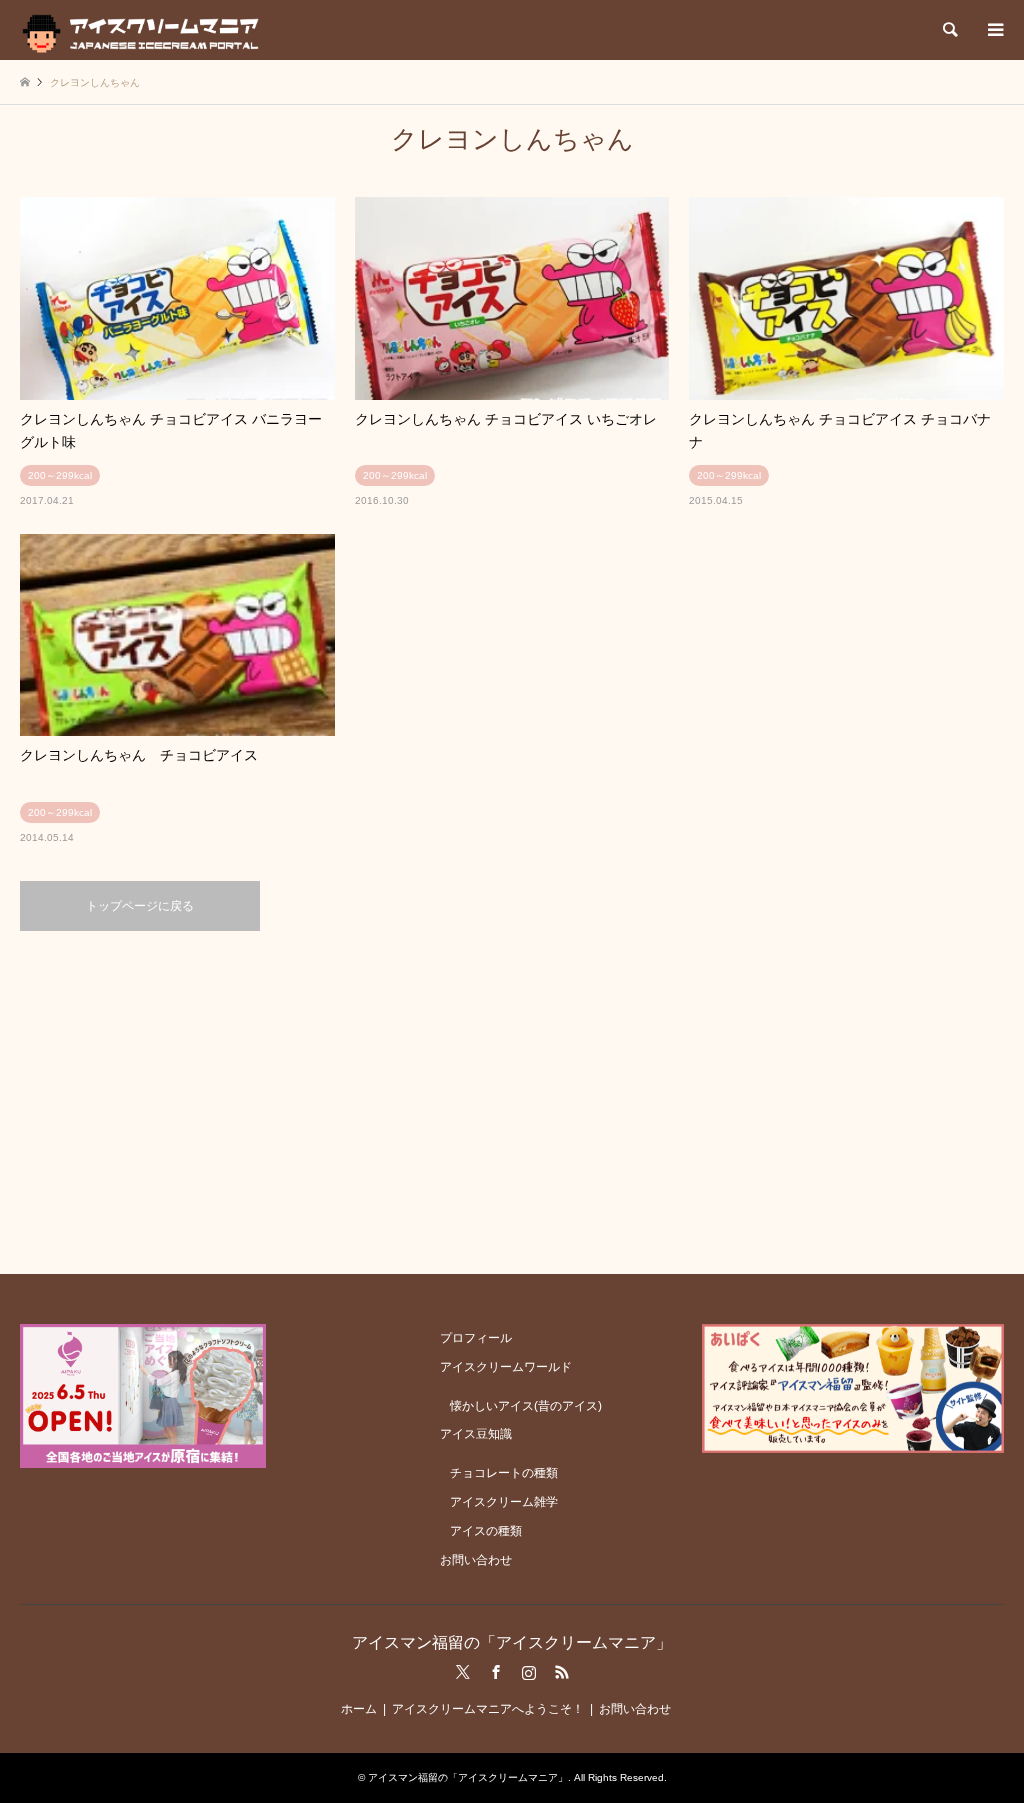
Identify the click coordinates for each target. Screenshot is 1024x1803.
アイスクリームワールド (506, 1367)
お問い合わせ (476, 1560)
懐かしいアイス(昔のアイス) (526, 1406)
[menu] (994, 30)
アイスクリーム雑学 (504, 1502)
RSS (562, 1672)
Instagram (529, 1672)
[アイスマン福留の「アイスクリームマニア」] (145, 30)
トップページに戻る (140, 906)
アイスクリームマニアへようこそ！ (488, 1709)
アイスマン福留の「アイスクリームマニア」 (512, 1642)
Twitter (463, 1672)
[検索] (949, 30)
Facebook (496, 1672)
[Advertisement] (512, 1101)
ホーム (359, 1709)
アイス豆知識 (476, 1434)
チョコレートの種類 (504, 1473)
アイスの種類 (486, 1531)
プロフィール (476, 1338)
